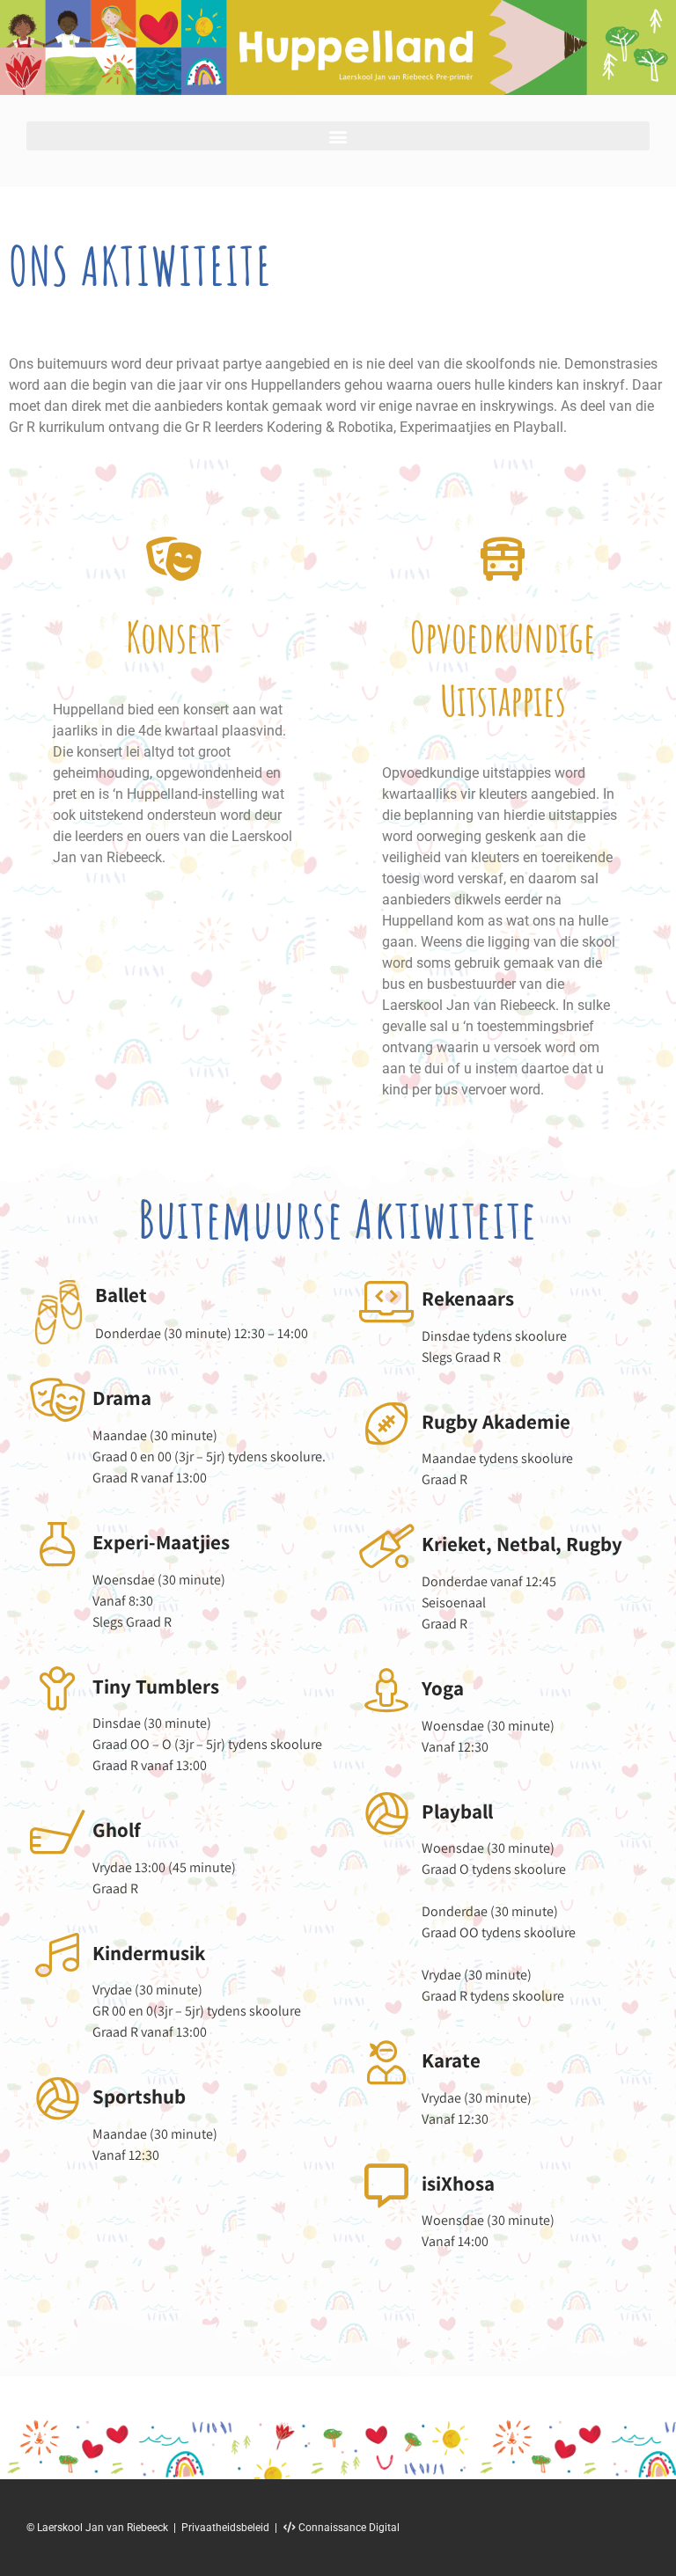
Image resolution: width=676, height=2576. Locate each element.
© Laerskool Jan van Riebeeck (97, 2528)
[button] (338, 136)
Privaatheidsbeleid (225, 2528)
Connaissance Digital (348, 2528)
